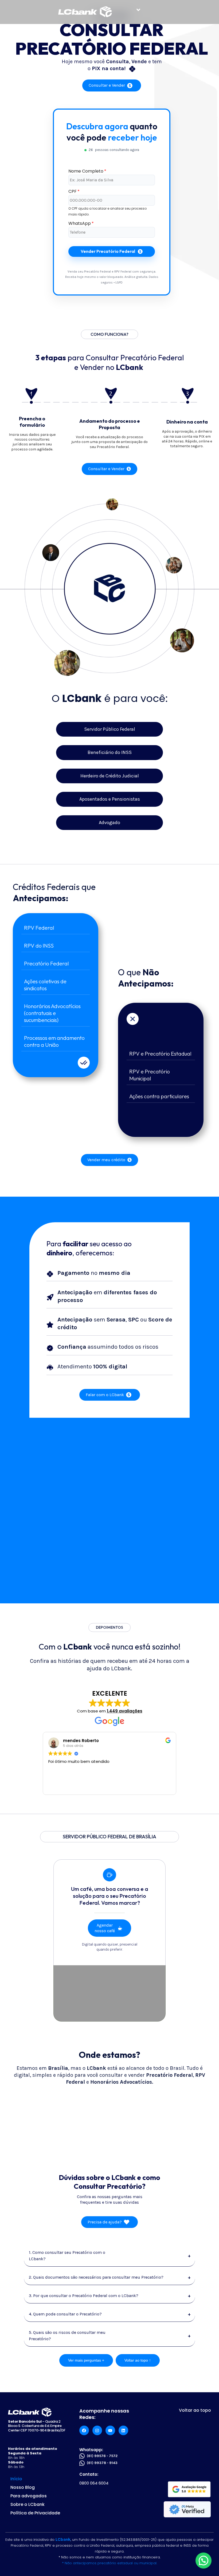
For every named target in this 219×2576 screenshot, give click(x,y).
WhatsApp (81, 223)
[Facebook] (84, 2430)
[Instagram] (97, 2430)
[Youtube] (110, 2430)
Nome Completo (87, 171)
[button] (138, 10)
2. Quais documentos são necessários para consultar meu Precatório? (110, 2277)
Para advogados (29, 2496)
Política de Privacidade (35, 2513)
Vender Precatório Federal (108, 251)
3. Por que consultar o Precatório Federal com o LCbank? (110, 2296)
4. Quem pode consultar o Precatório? (110, 2314)
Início (16, 2479)
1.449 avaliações (125, 1711)
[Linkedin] (123, 2430)
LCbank (63, 2539)
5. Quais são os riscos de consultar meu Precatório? (110, 2336)
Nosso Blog (23, 2487)
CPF (74, 191)
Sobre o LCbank (28, 2504)
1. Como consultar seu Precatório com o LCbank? (110, 2256)
